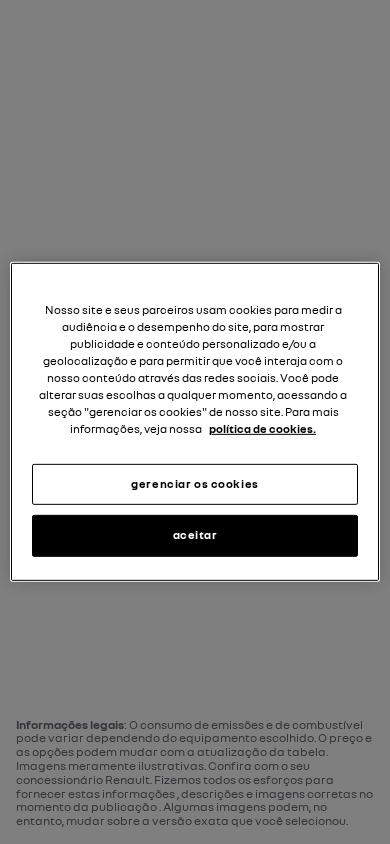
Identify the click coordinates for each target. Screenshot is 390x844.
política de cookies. (262, 429)
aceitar (195, 535)
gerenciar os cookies (194, 483)
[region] (195, 422)
